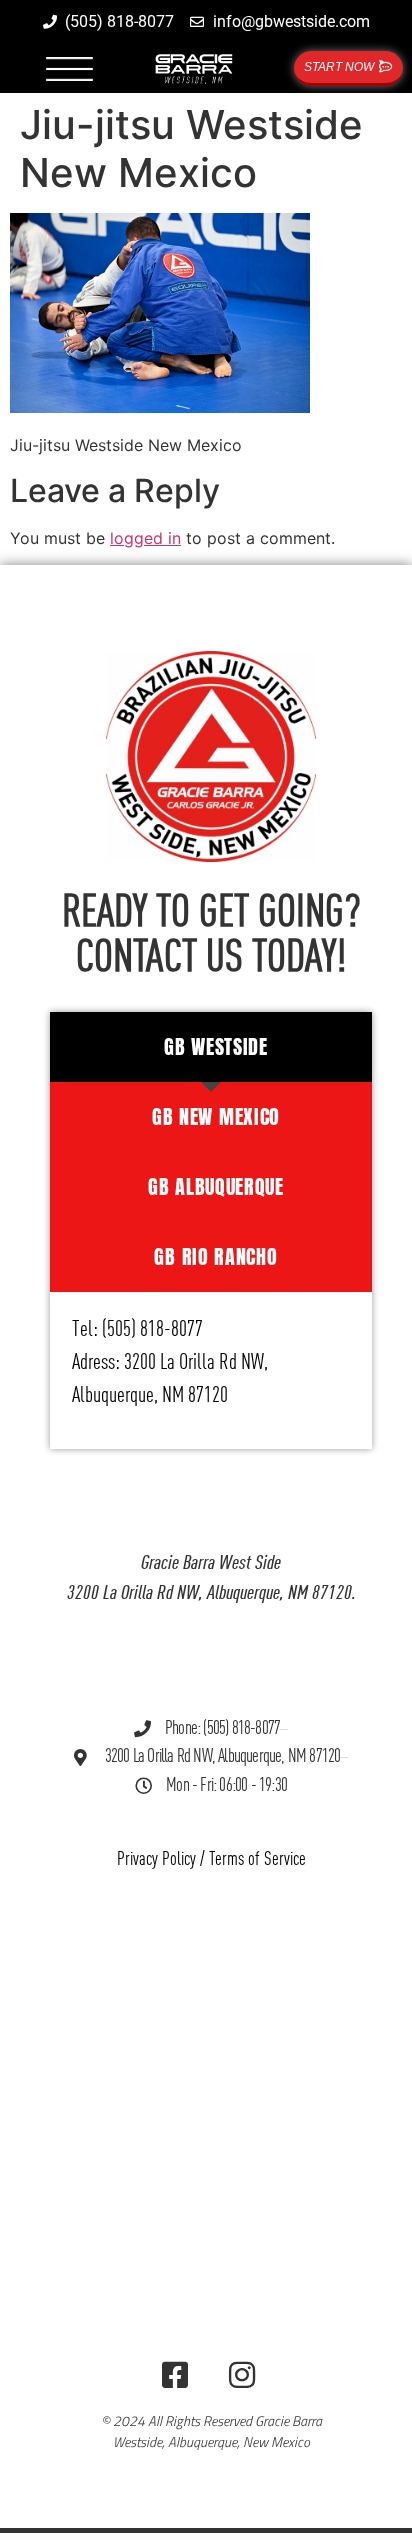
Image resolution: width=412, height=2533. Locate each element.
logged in (145, 538)
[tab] (211, 1047)
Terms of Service (257, 1859)
